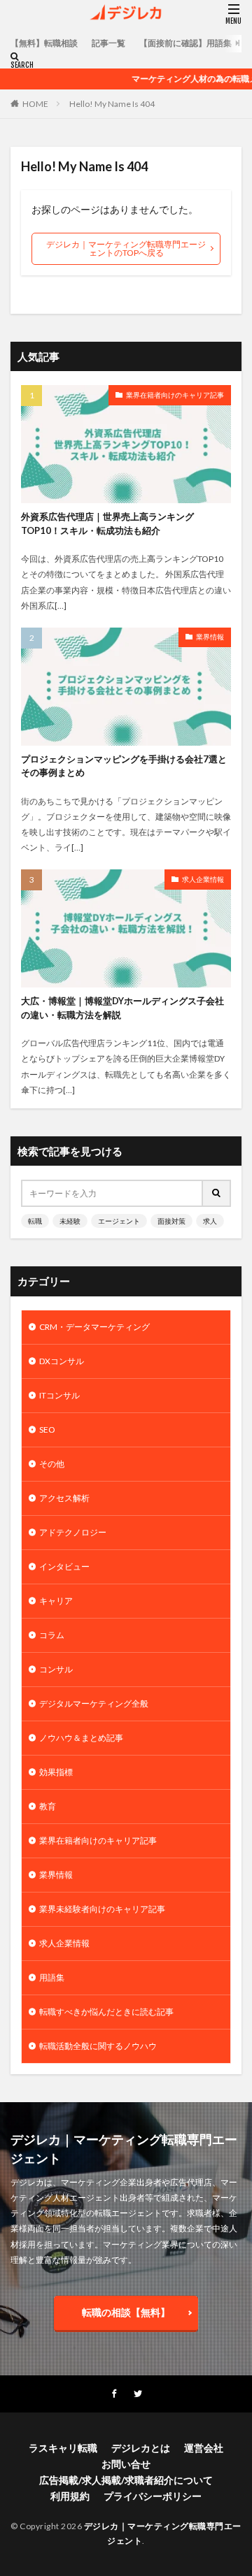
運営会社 (204, 2448)
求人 (210, 1221)
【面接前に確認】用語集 (185, 43)
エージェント (119, 1221)
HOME (35, 104)
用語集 (52, 1977)
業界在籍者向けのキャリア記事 (175, 395)
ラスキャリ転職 (63, 2448)
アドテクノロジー (73, 1532)
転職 (35, 1221)
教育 (48, 1806)
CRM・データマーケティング (94, 1327)
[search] (217, 1193)
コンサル (56, 1669)
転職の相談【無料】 (126, 2312)
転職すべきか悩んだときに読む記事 (106, 2012)
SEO (47, 1430)
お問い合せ (126, 2464)
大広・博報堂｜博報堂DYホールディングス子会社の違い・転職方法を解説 (122, 1008)
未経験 (70, 1221)
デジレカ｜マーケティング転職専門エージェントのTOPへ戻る (126, 248)
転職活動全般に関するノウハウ (98, 2046)
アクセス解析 (64, 1498)
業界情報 (210, 637)
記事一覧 (108, 43)
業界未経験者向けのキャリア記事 (102, 1909)
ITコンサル (59, 1395)
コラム (52, 1635)
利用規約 (70, 2496)
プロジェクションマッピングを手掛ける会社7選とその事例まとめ (124, 766)
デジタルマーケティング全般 (94, 1703)
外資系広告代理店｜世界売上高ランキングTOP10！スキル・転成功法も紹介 (107, 523)
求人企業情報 (203, 879)
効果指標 (56, 1772)
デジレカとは (141, 2448)
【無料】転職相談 (44, 43)
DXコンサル (62, 1361)
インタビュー (64, 1566)
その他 (52, 1464)
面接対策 (171, 1221)
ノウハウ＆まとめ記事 (81, 1738)
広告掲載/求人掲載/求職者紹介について (126, 2480)
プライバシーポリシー (153, 2496)
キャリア (56, 1601)
